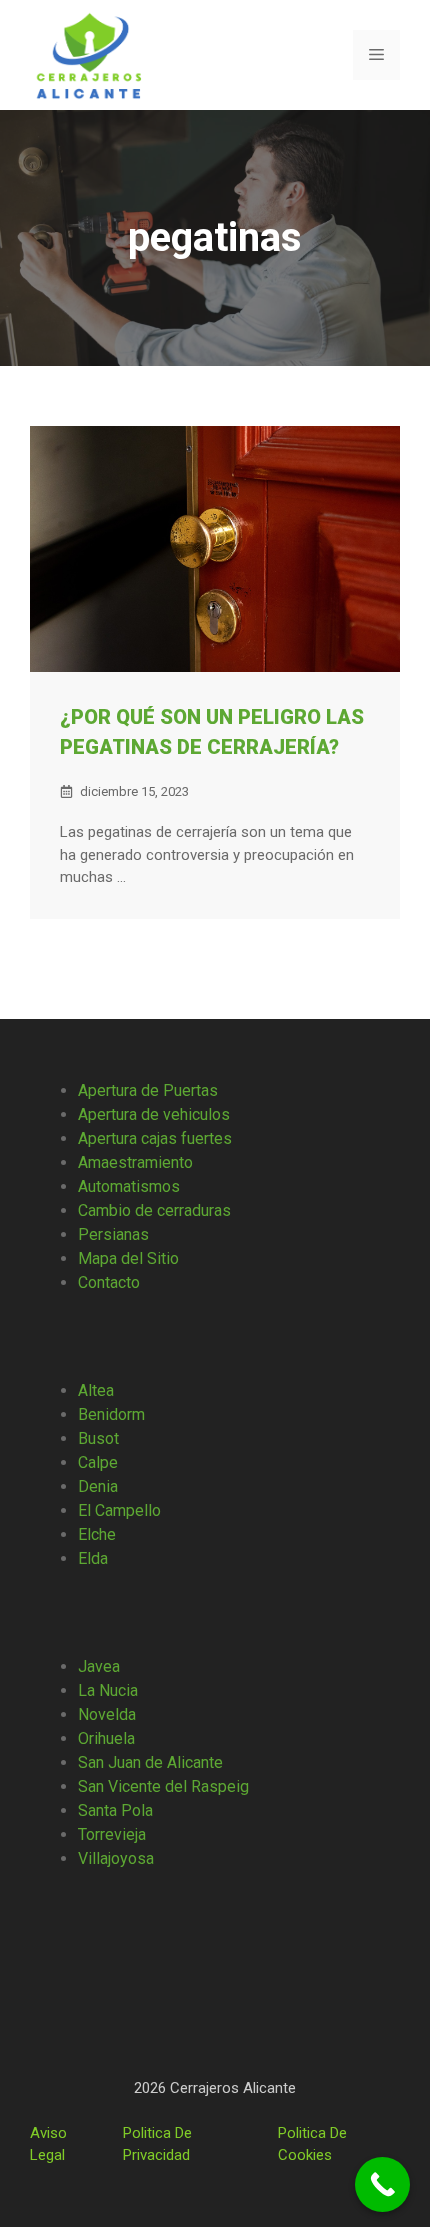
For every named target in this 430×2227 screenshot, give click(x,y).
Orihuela (106, 1738)
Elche (97, 1534)
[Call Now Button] (382, 2184)
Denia (98, 1486)
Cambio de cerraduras (154, 1210)
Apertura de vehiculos (154, 1114)
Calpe (98, 1462)
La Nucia (108, 1690)
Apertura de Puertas (148, 1090)
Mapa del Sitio (128, 1258)
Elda (93, 1558)
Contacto (109, 1282)
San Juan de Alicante (150, 1762)
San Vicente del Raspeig (163, 1786)
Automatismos (129, 1186)
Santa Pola (115, 1810)
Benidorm (111, 1414)
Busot (98, 1438)
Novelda (107, 1714)
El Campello (119, 1510)
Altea (96, 1390)
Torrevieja (112, 1834)
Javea (99, 1666)
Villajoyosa (116, 1858)
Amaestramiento (135, 1162)
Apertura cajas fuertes (155, 1138)
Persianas (113, 1234)
